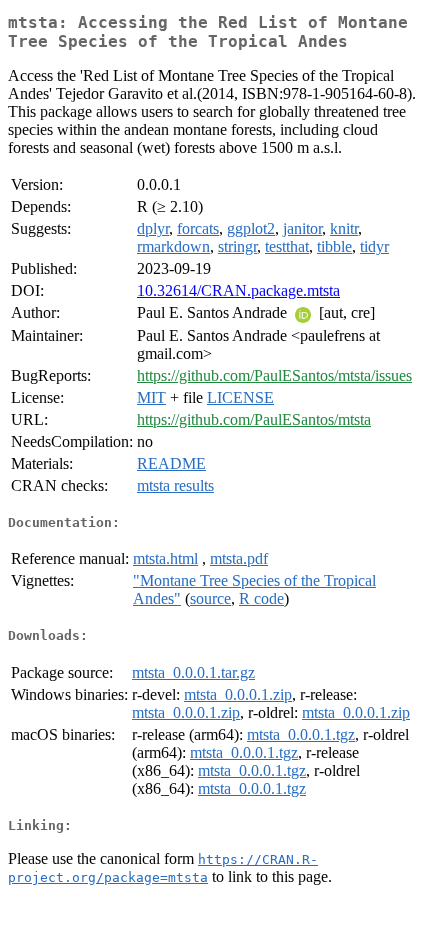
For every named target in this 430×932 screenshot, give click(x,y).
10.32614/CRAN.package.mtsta (238, 290)
